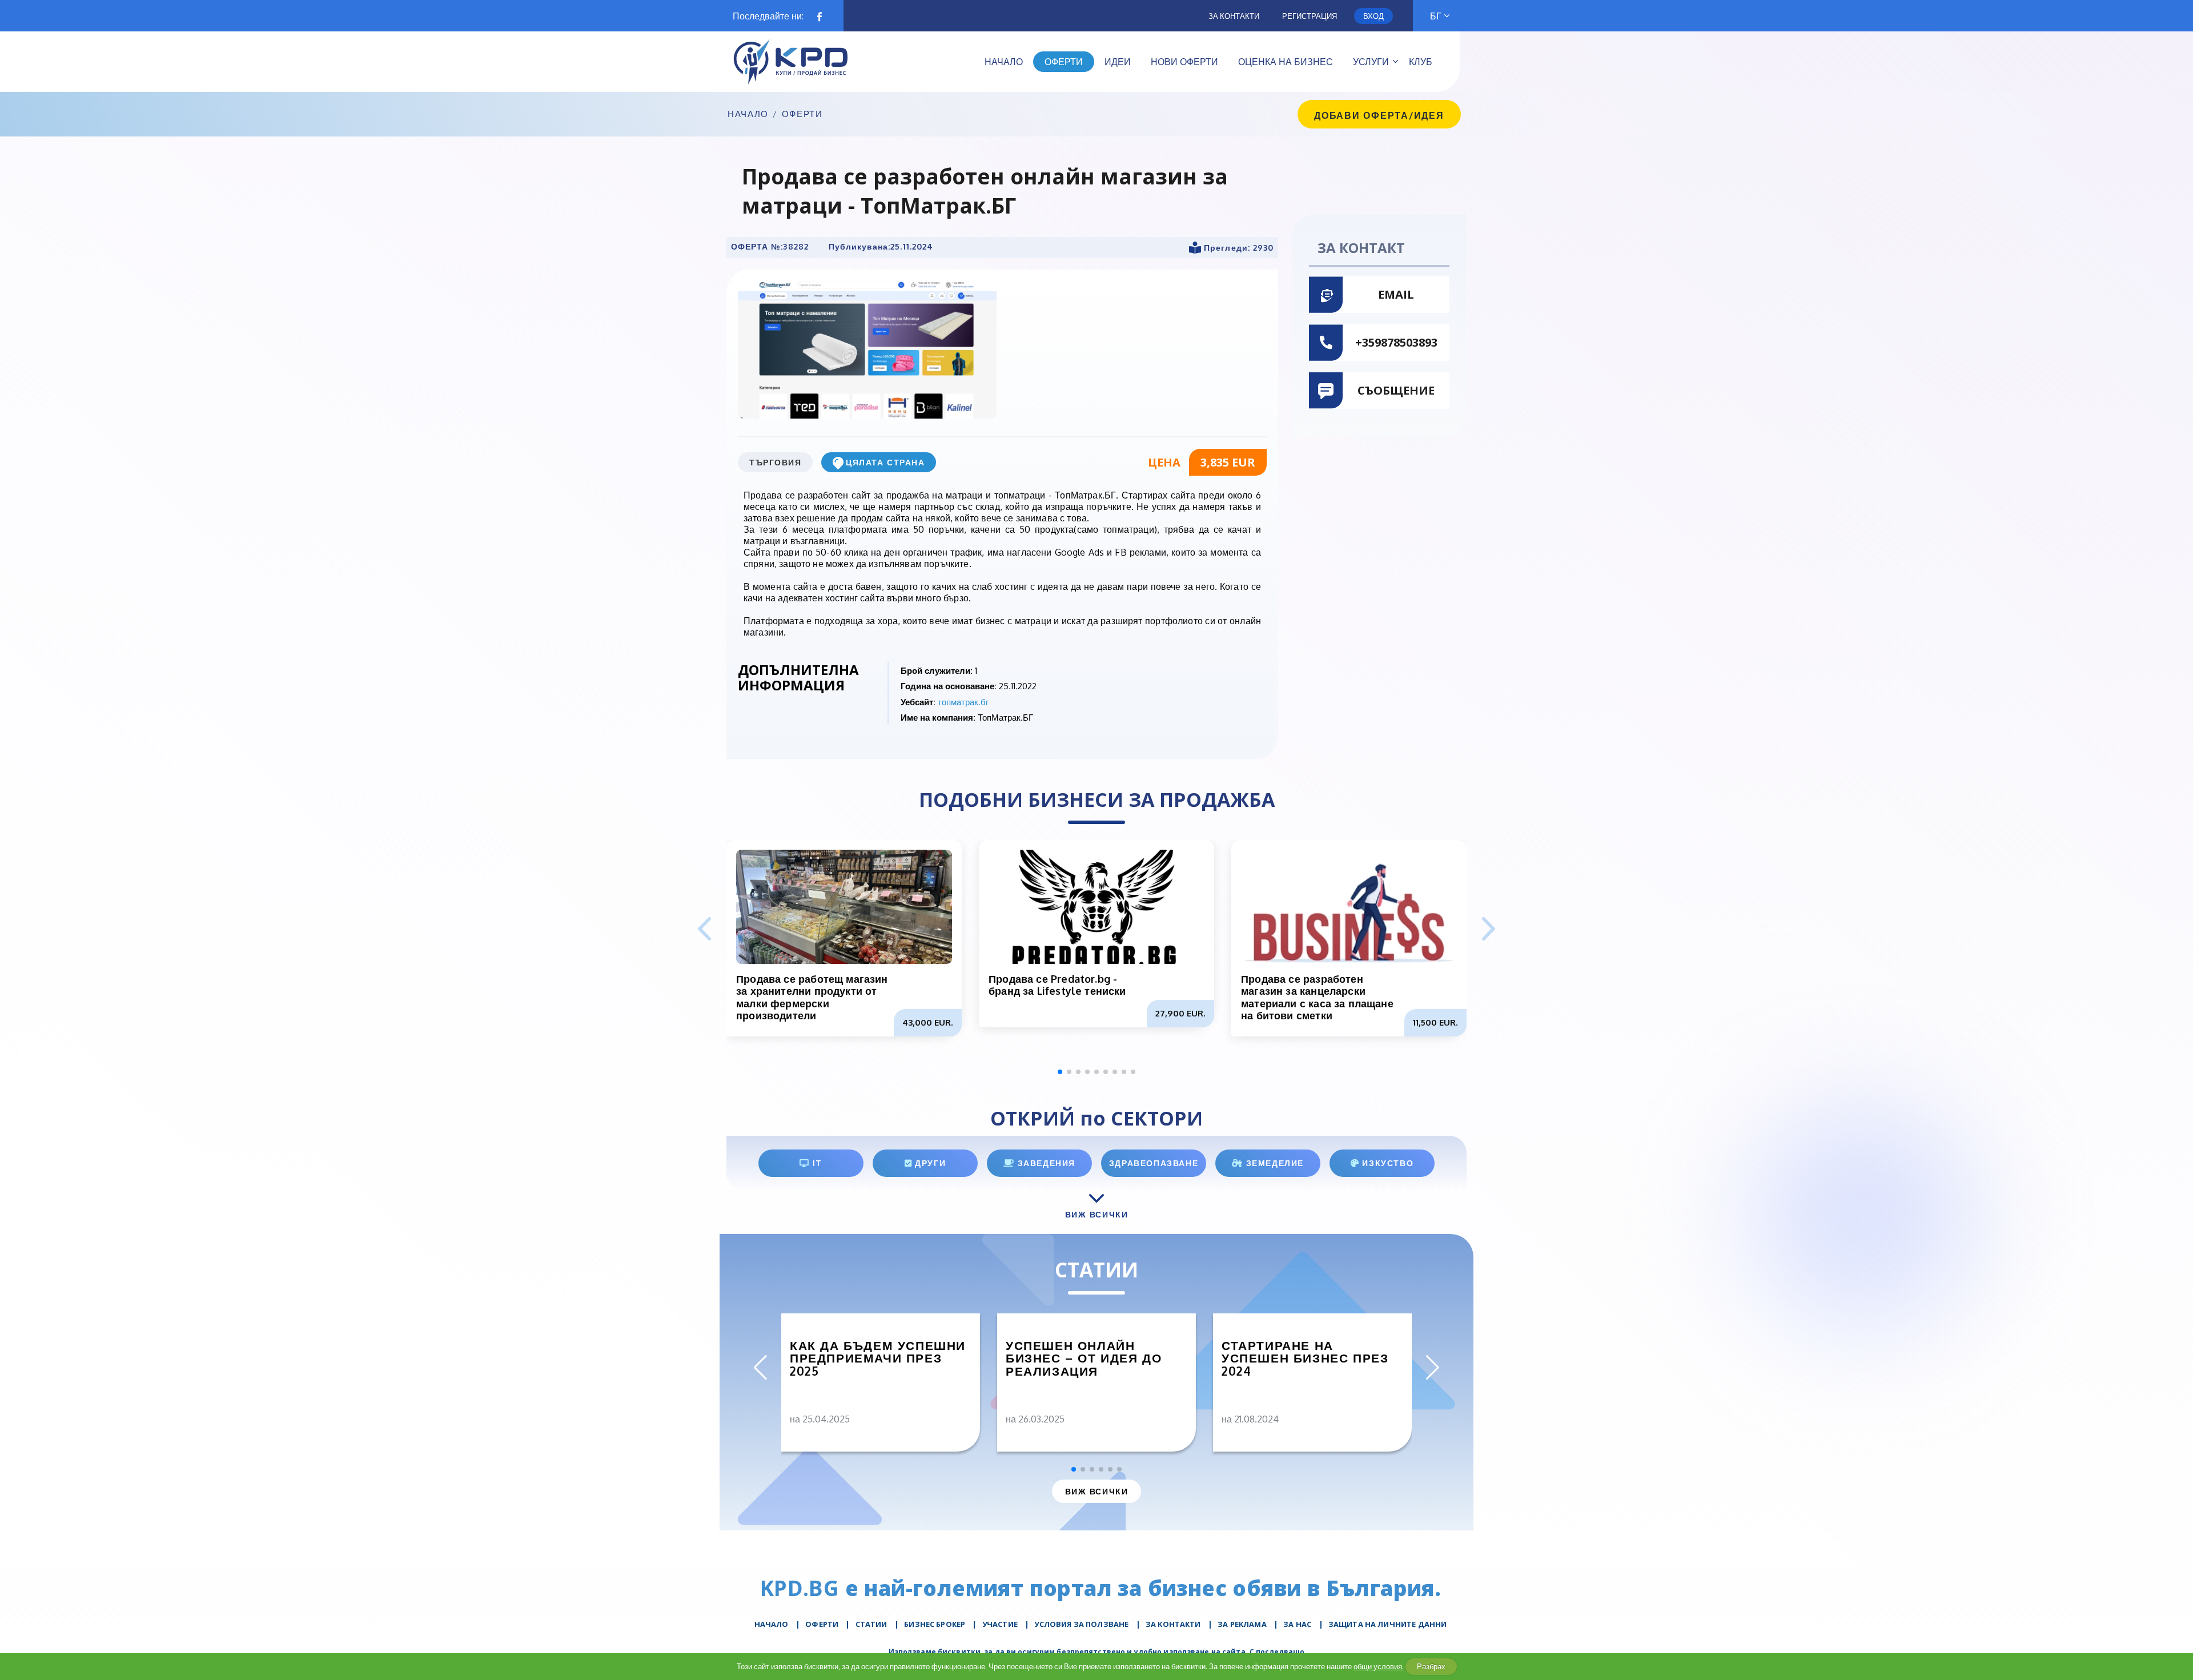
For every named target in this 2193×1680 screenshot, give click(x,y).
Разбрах (1431, 1666)
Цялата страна (885, 462)
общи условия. (1379, 1666)
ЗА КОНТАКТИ (1173, 1624)
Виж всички (1096, 1491)
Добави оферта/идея (1379, 115)
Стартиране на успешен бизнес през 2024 (1305, 1359)
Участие (1000, 1624)
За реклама (1242, 1624)
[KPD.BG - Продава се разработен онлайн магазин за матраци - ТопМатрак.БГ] (867, 349)
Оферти (802, 114)
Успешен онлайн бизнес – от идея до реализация (1084, 1359)
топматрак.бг (963, 702)
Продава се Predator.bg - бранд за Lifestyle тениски (1057, 985)
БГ (1436, 16)
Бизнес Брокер (935, 1624)
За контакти (1234, 16)
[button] (1489, 930)
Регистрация (1310, 16)
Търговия (775, 462)
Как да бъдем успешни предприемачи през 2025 (878, 1359)
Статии (871, 1624)
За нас (1297, 1624)
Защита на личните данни (1387, 1624)
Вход (1373, 16)
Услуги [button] (1371, 62)
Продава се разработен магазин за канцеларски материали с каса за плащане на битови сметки (1317, 997)
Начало (748, 114)
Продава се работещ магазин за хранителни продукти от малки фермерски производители (812, 997)
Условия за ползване (1081, 1624)
